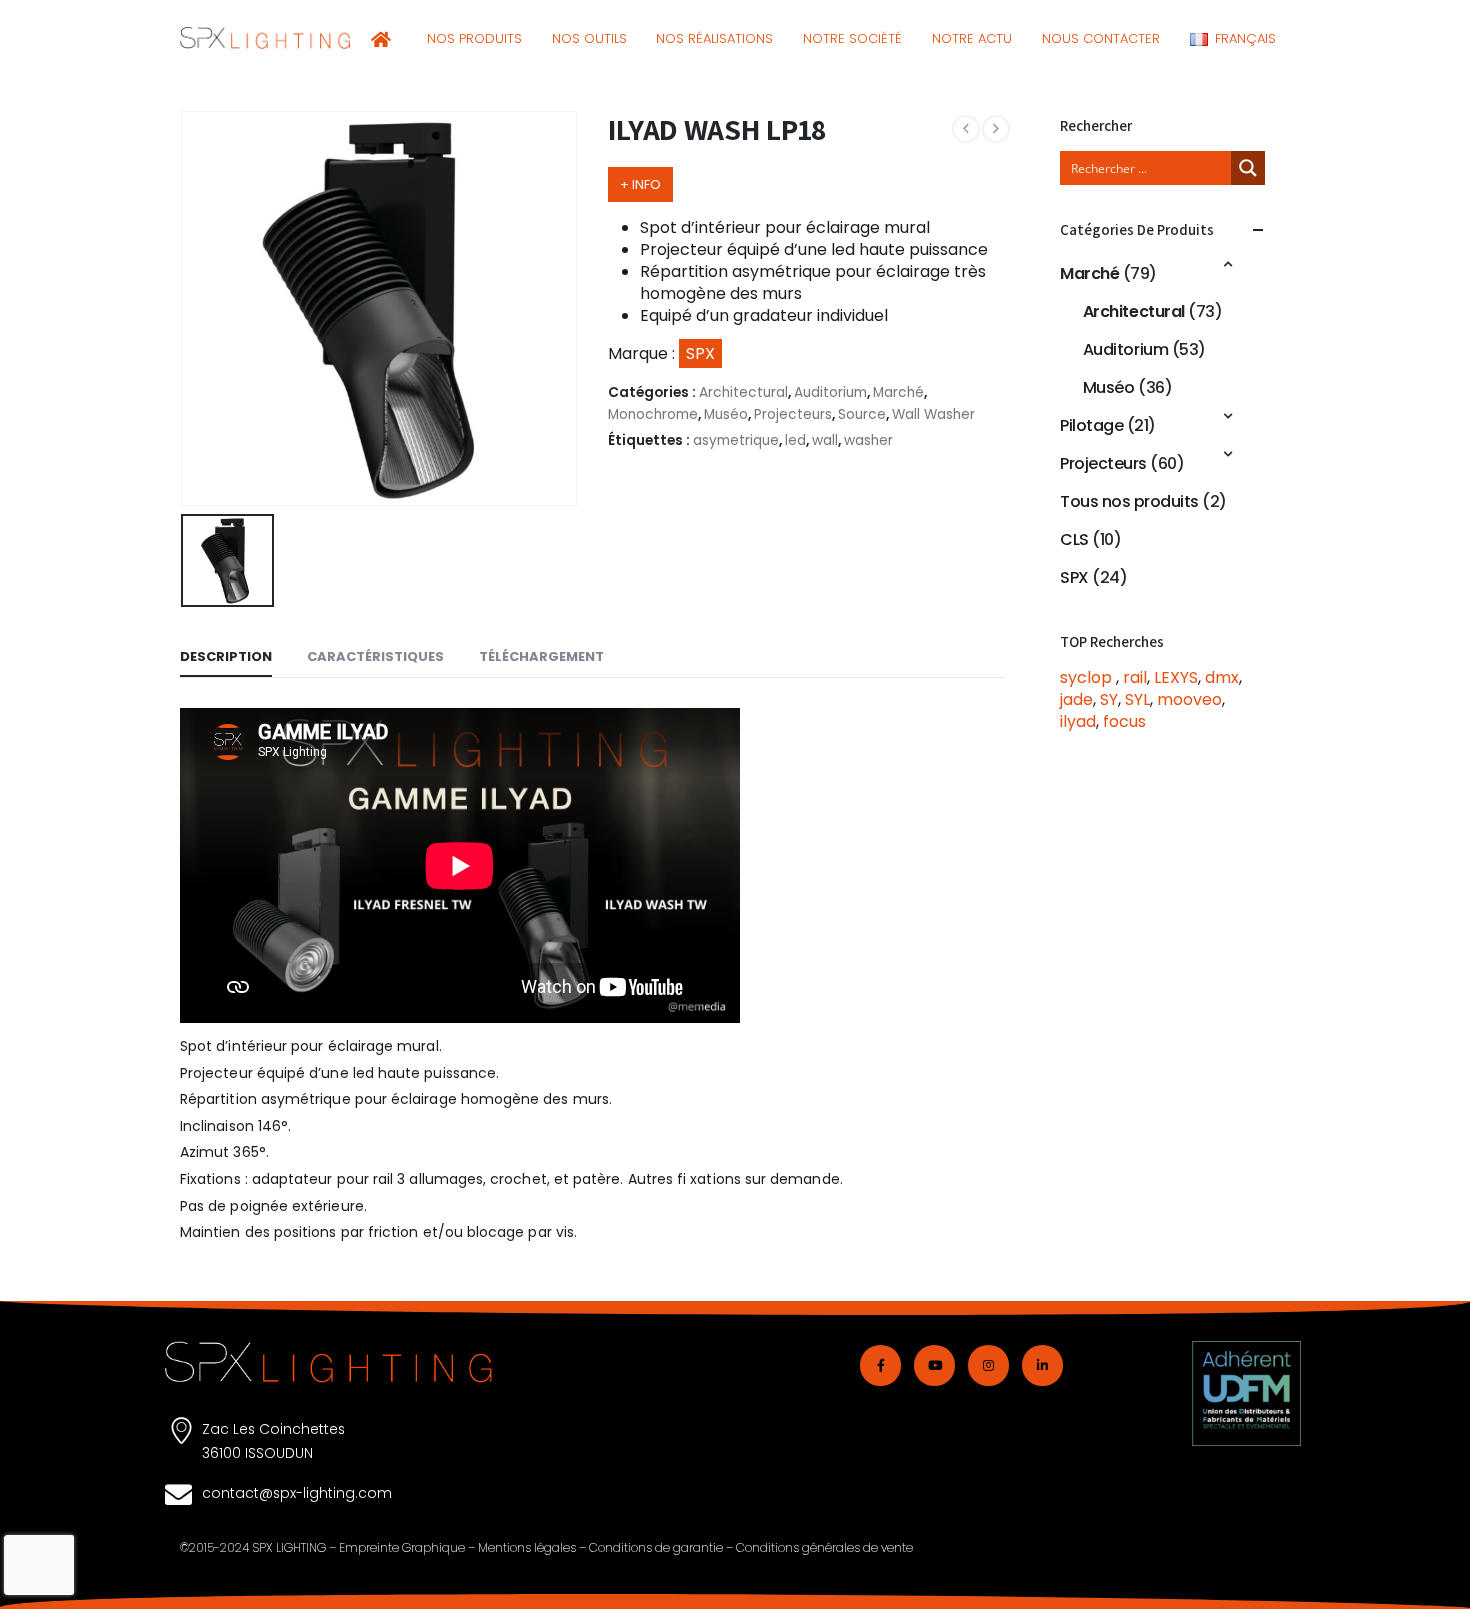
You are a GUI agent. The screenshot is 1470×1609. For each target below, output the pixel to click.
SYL (1137, 699)
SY (1109, 699)
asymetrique (736, 440)
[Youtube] (934, 1365)
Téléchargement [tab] (541, 656)
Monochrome (653, 414)
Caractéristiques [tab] (375, 656)
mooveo (1189, 699)
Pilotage (1091, 425)
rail (1135, 677)
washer (868, 440)
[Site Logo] (265, 38)
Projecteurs (793, 414)
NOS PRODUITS (474, 38)
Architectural (743, 392)
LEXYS (1176, 677)
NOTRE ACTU (972, 38)
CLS (1074, 539)
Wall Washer (933, 414)
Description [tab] (226, 656)
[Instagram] (988, 1365)
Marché (898, 392)
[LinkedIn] (1042, 1365)
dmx (1222, 677)
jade (1076, 699)
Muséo (726, 414)
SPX (1074, 577)
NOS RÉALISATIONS (714, 38)
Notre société (852, 38)
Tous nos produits (1129, 501)
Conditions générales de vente (824, 1547)
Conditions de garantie (656, 1547)
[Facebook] (880, 1365)
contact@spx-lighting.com (297, 1493)
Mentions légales (527, 1547)
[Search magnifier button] (1248, 168)
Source (862, 414)
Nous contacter (1101, 38)
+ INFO (640, 184)
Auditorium (830, 392)
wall (825, 440)
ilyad (1078, 721)
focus (1124, 721)
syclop (1088, 677)
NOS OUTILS (589, 38)
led (795, 440)
